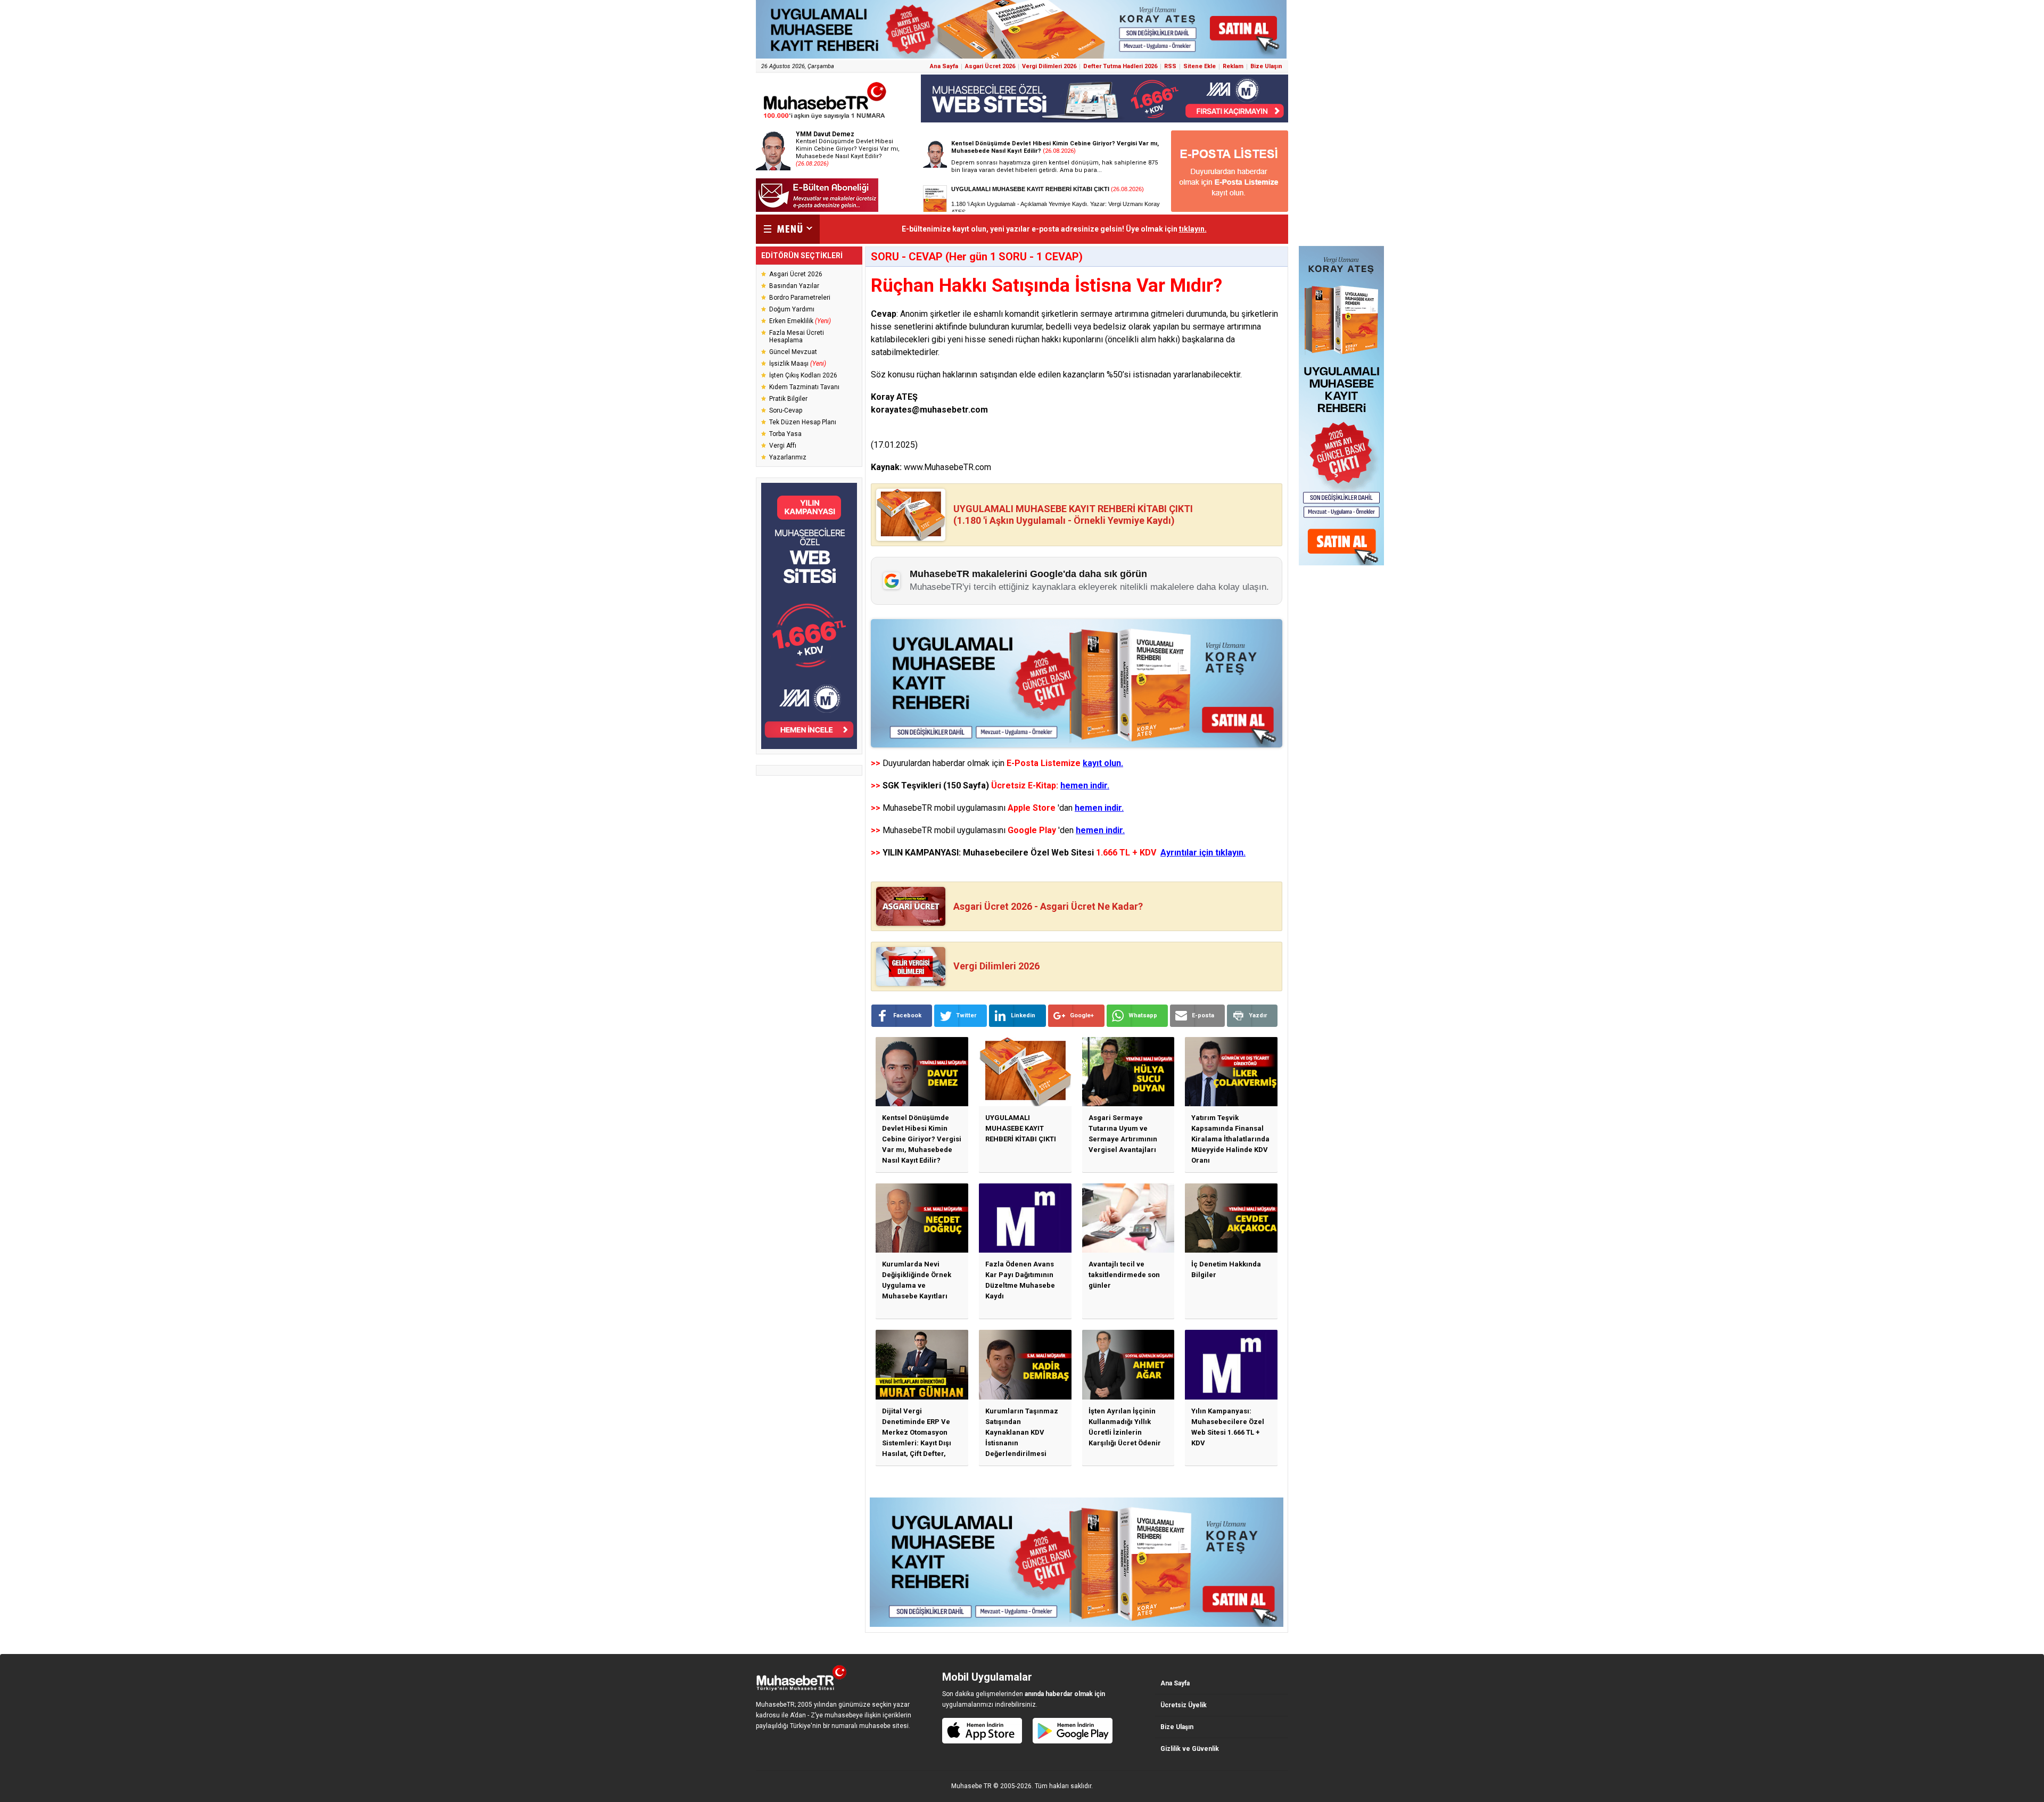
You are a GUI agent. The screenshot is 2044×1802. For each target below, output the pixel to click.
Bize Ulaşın (1266, 66)
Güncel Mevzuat (793, 352)
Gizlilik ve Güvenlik (1190, 1749)
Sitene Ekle (1200, 66)
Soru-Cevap (786, 410)
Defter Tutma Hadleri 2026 (1120, 66)
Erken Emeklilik (800, 321)
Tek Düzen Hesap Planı (803, 422)
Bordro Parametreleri (800, 298)
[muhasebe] (825, 119)
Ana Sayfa (944, 66)
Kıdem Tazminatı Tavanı (804, 387)
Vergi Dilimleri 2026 (1049, 66)
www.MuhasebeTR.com (947, 467)
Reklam (1233, 66)
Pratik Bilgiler (788, 399)
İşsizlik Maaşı (798, 364)
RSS (1170, 66)
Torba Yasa (785, 434)
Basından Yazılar (794, 286)
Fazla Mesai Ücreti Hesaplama (797, 336)
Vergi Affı (783, 446)
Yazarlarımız (788, 457)
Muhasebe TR (971, 1786)
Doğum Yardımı (792, 309)
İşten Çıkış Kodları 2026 (803, 375)
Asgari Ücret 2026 (990, 66)
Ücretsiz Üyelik (1184, 1705)
